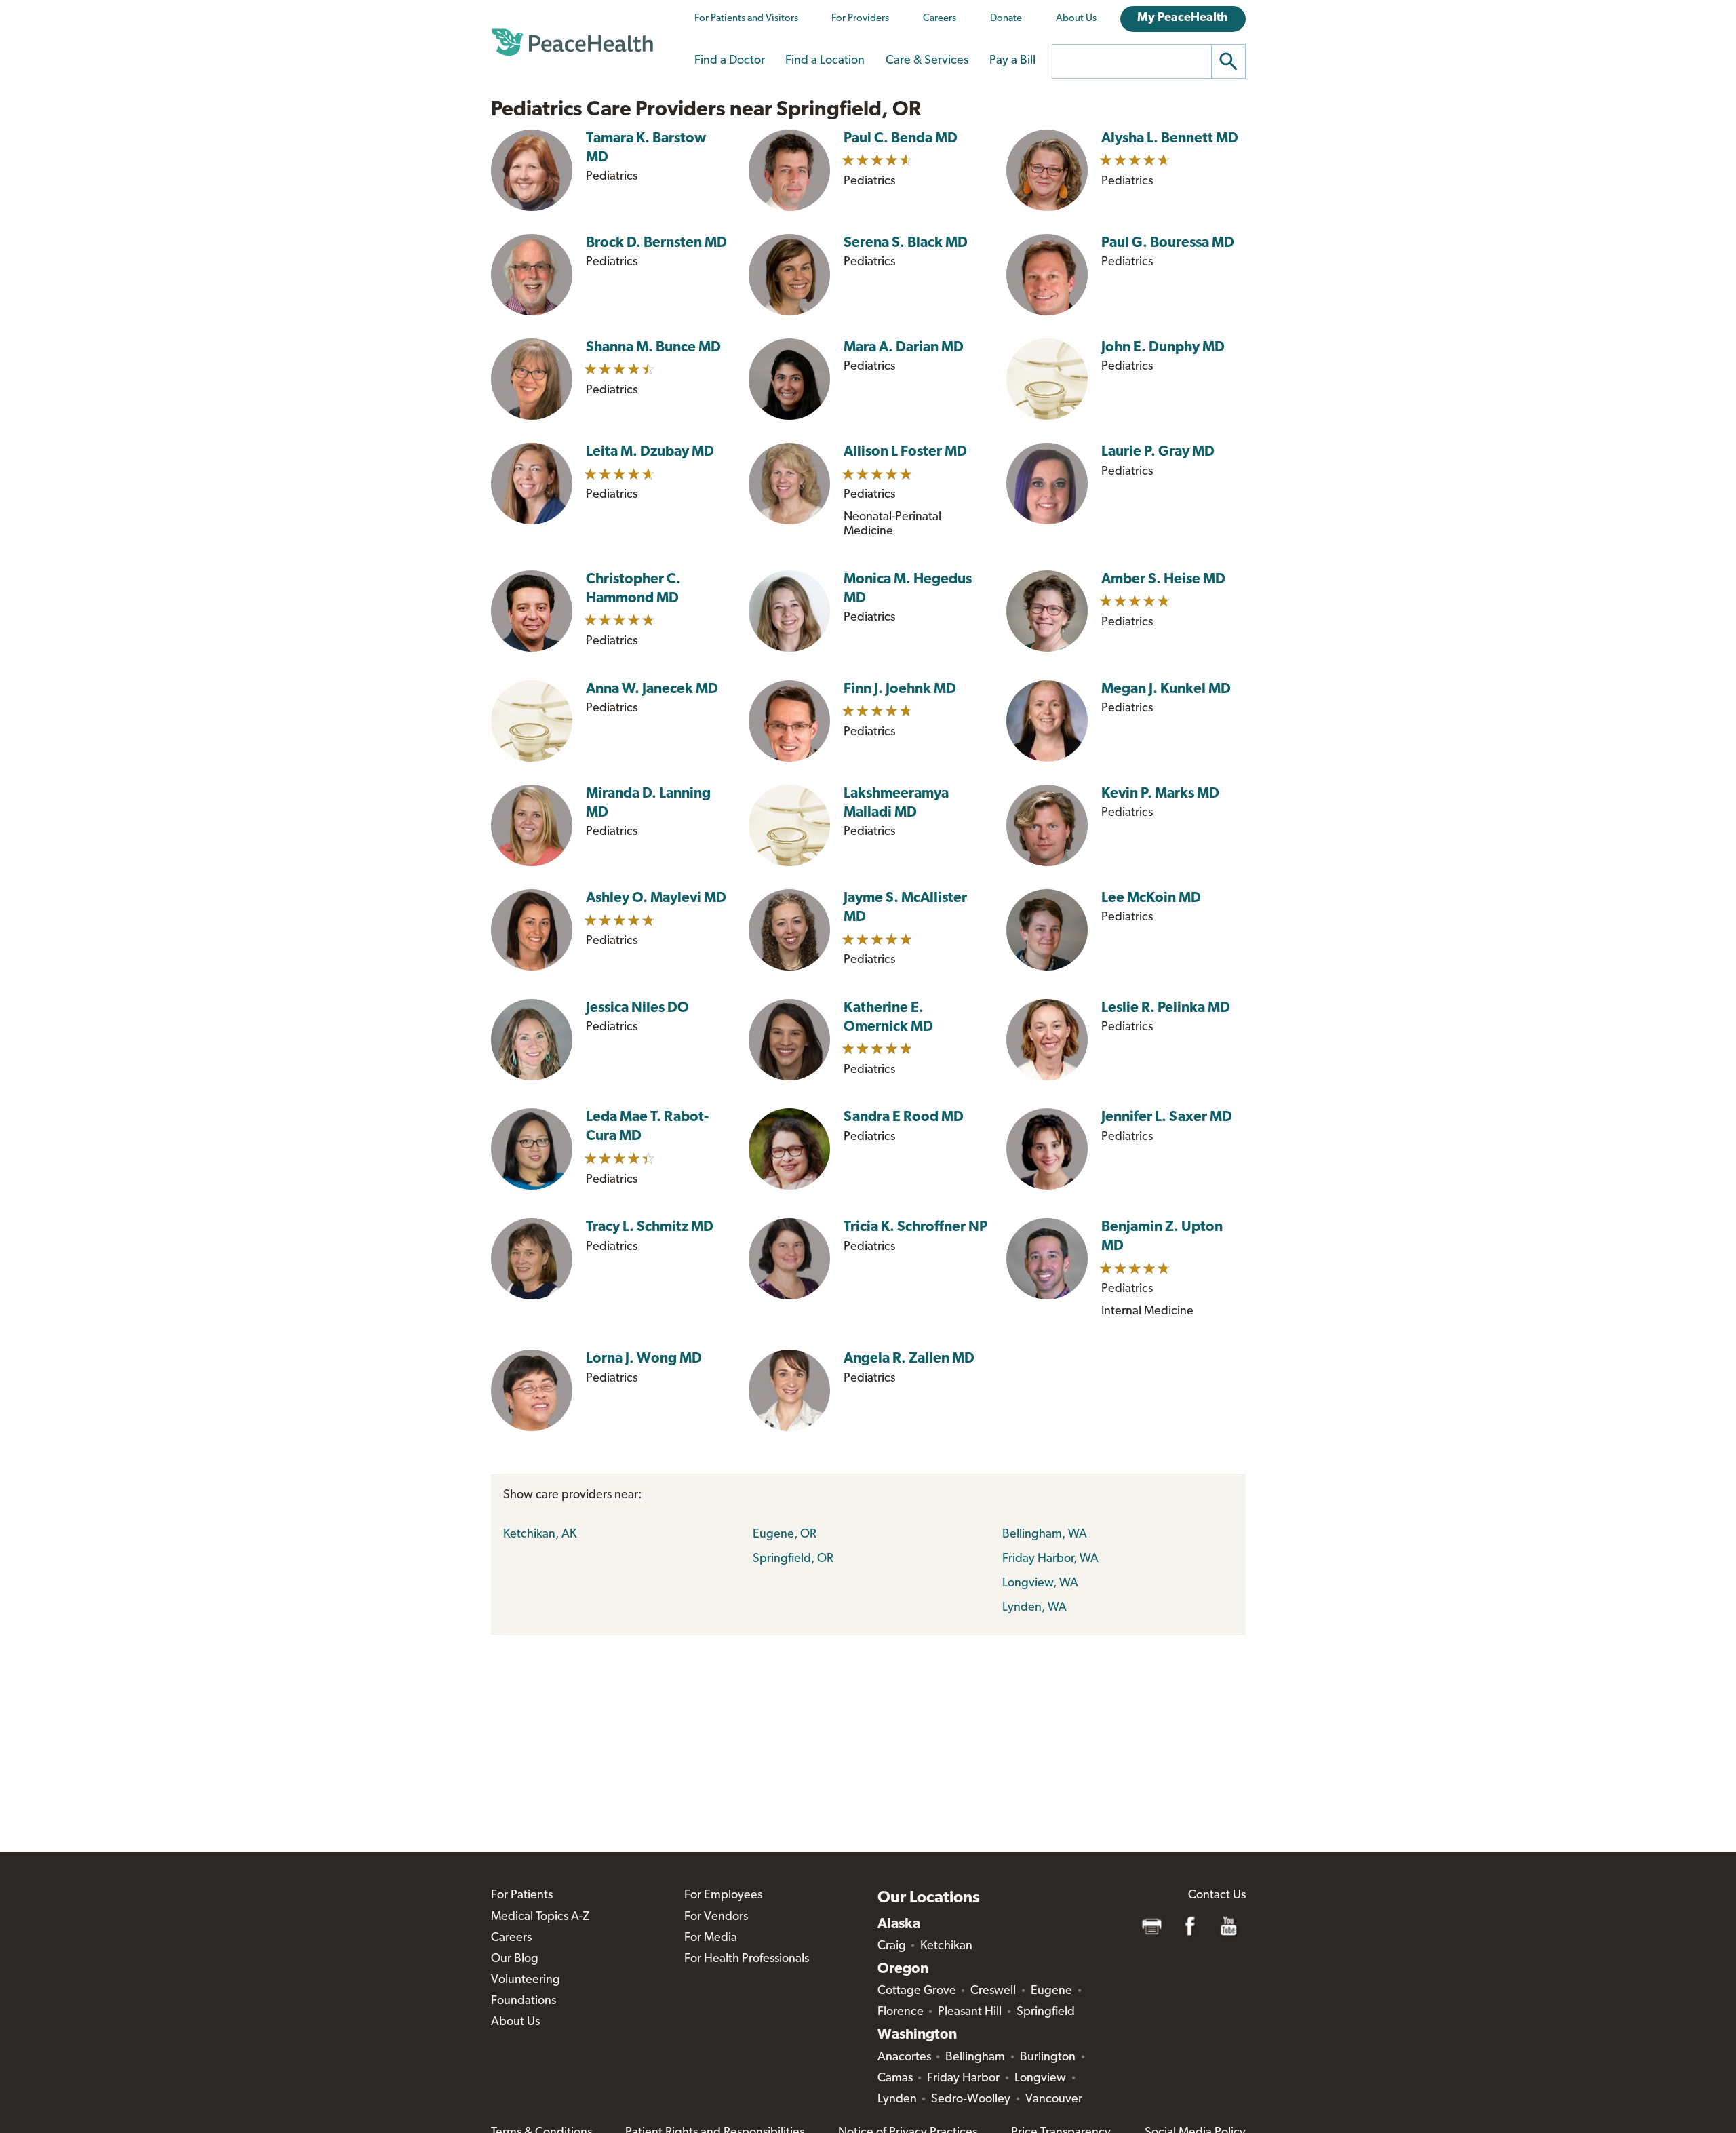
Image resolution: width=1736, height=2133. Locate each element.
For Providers (860, 19)
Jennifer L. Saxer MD (1167, 1117)
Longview (1040, 2079)
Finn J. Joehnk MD (900, 689)
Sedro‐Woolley (971, 2100)
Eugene (1051, 1991)
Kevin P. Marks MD (1160, 794)
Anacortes (904, 2058)
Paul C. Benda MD (901, 139)
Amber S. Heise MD (1163, 580)
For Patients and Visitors (746, 19)
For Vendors (716, 1917)
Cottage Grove (917, 1991)
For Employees (723, 1896)
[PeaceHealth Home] (572, 43)
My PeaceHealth (1183, 18)
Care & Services (927, 61)
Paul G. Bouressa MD (1168, 243)
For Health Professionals (747, 1959)
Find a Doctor (730, 61)
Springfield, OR (793, 1559)
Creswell (993, 1991)
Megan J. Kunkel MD (1166, 689)
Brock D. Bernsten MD (656, 243)
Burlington (1048, 2058)
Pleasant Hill (970, 2012)
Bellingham (975, 2058)
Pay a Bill (1012, 61)
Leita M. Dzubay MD (650, 452)
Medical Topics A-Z (540, 1917)
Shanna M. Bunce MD (653, 348)
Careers (940, 19)
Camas (895, 2079)
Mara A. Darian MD (904, 348)
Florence (901, 2012)
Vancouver (1054, 2100)
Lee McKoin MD (1151, 898)
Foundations (524, 2001)
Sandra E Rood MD (904, 1117)
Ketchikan (946, 1946)
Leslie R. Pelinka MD (1166, 1008)
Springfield (1046, 2012)
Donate (1006, 19)
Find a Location (825, 61)
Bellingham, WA (1045, 1535)
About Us (1076, 19)
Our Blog (515, 1959)
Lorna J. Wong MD (644, 1359)
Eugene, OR (785, 1535)
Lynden (897, 2100)
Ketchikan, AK (540, 1535)
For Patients (522, 1896)
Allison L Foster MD (905, 452)
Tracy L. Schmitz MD (650, 1227)
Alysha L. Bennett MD (1170, 139)
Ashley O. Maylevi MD (656, 898)
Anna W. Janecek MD (652, 689)
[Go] (1229, 61)
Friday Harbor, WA (1050, 1559)
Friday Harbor (963, 2079)
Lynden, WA (1034, 1608)
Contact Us (1217, 1896)
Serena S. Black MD (906, 243)
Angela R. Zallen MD (909, 1359)
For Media (711, 1938)
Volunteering (526, 1980)
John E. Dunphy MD (1163, 348)
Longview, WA (1040, 1584)
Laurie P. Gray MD (1158, 452)
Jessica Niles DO (637, 1008)
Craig (892, 1946)
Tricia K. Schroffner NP (915, 1227)
